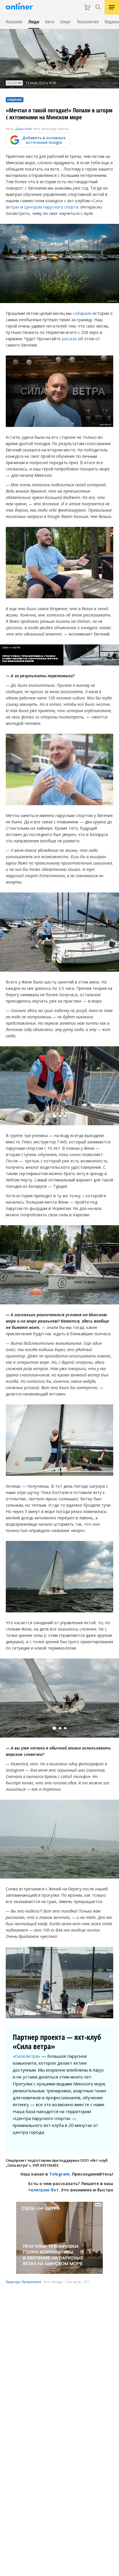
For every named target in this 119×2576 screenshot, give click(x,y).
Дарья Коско (24, 129)
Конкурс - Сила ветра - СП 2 (71, 2282)
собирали (82, 313)
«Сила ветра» (27, 2056)
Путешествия (31, 2282)
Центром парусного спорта (51, 207)
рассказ (69, 339)
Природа (13, 2282)
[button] (54, 1116)
